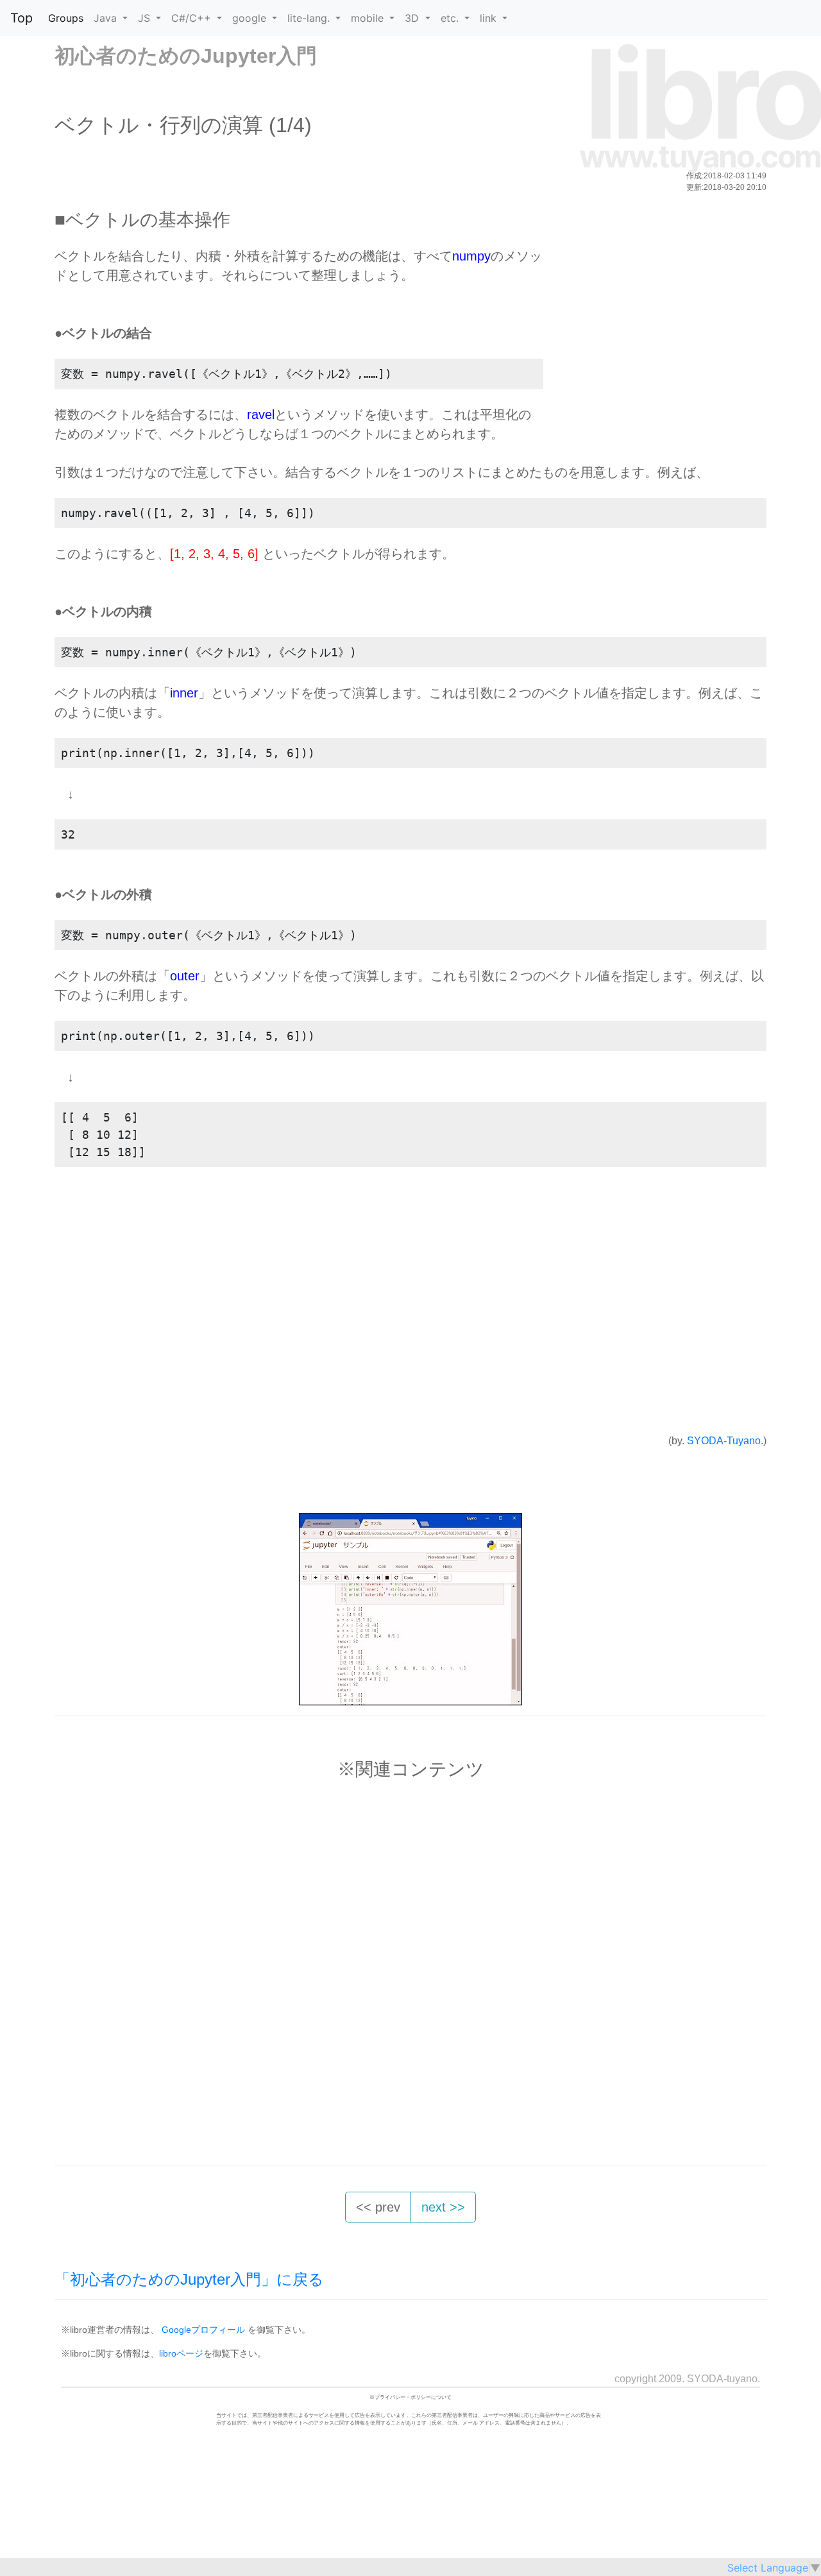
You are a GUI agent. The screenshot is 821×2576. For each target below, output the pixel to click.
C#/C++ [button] (193, 18)
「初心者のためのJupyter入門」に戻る (189, 2279)
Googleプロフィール (203, 2330)
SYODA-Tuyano (724, 1441)
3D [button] (413, 18)
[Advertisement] (652, 336)
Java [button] (107, 18)
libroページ (181, 2353)
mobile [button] (369, 18)
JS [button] (146, 18)
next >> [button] (443, 2207)
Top (21, 18)
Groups (66, 18)
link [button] (490, 18)
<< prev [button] (378, 2207)
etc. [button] (451, 18)
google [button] (251, 18)
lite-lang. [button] (310, 18)
